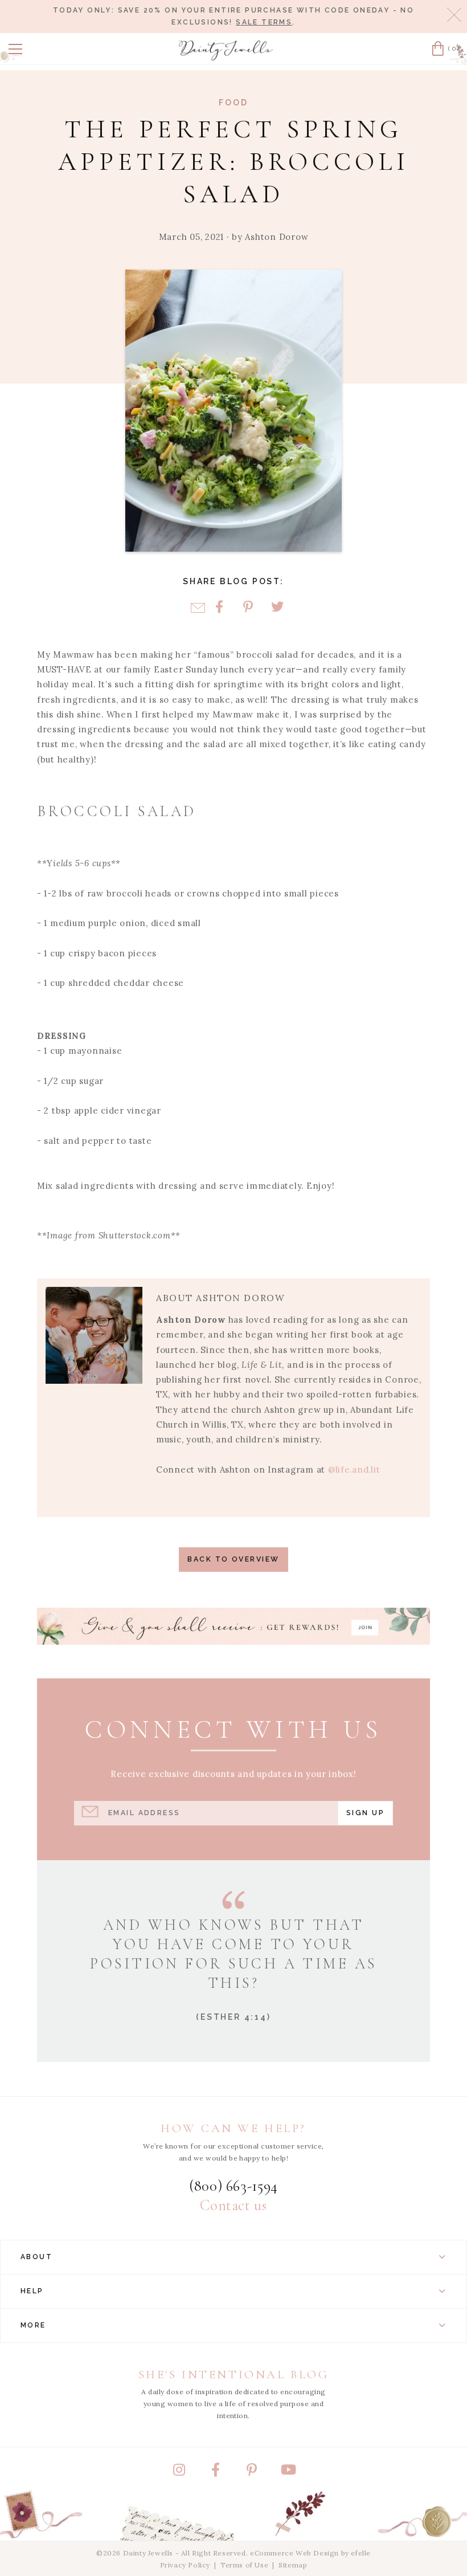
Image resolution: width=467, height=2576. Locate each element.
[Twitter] (277, 608)
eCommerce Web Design (294, 2553)
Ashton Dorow (276, 237)
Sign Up (365, 1813)
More (33, 2325)
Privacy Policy (185, 2565)
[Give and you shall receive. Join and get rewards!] (233, 1626)
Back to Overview (233, 1559)
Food (233, 103)
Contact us (233, 2206)
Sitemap (293, 2565)
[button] (15, 49)
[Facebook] (219, 608)
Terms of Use (244, 2565)
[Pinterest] (248, 608)
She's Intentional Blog (234, 2375)
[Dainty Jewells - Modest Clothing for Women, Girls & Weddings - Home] (226, 50)
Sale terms (264, 22)
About (36, 2257)
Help (32, 2291)
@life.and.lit (354, 1470)
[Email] (198, 608)
